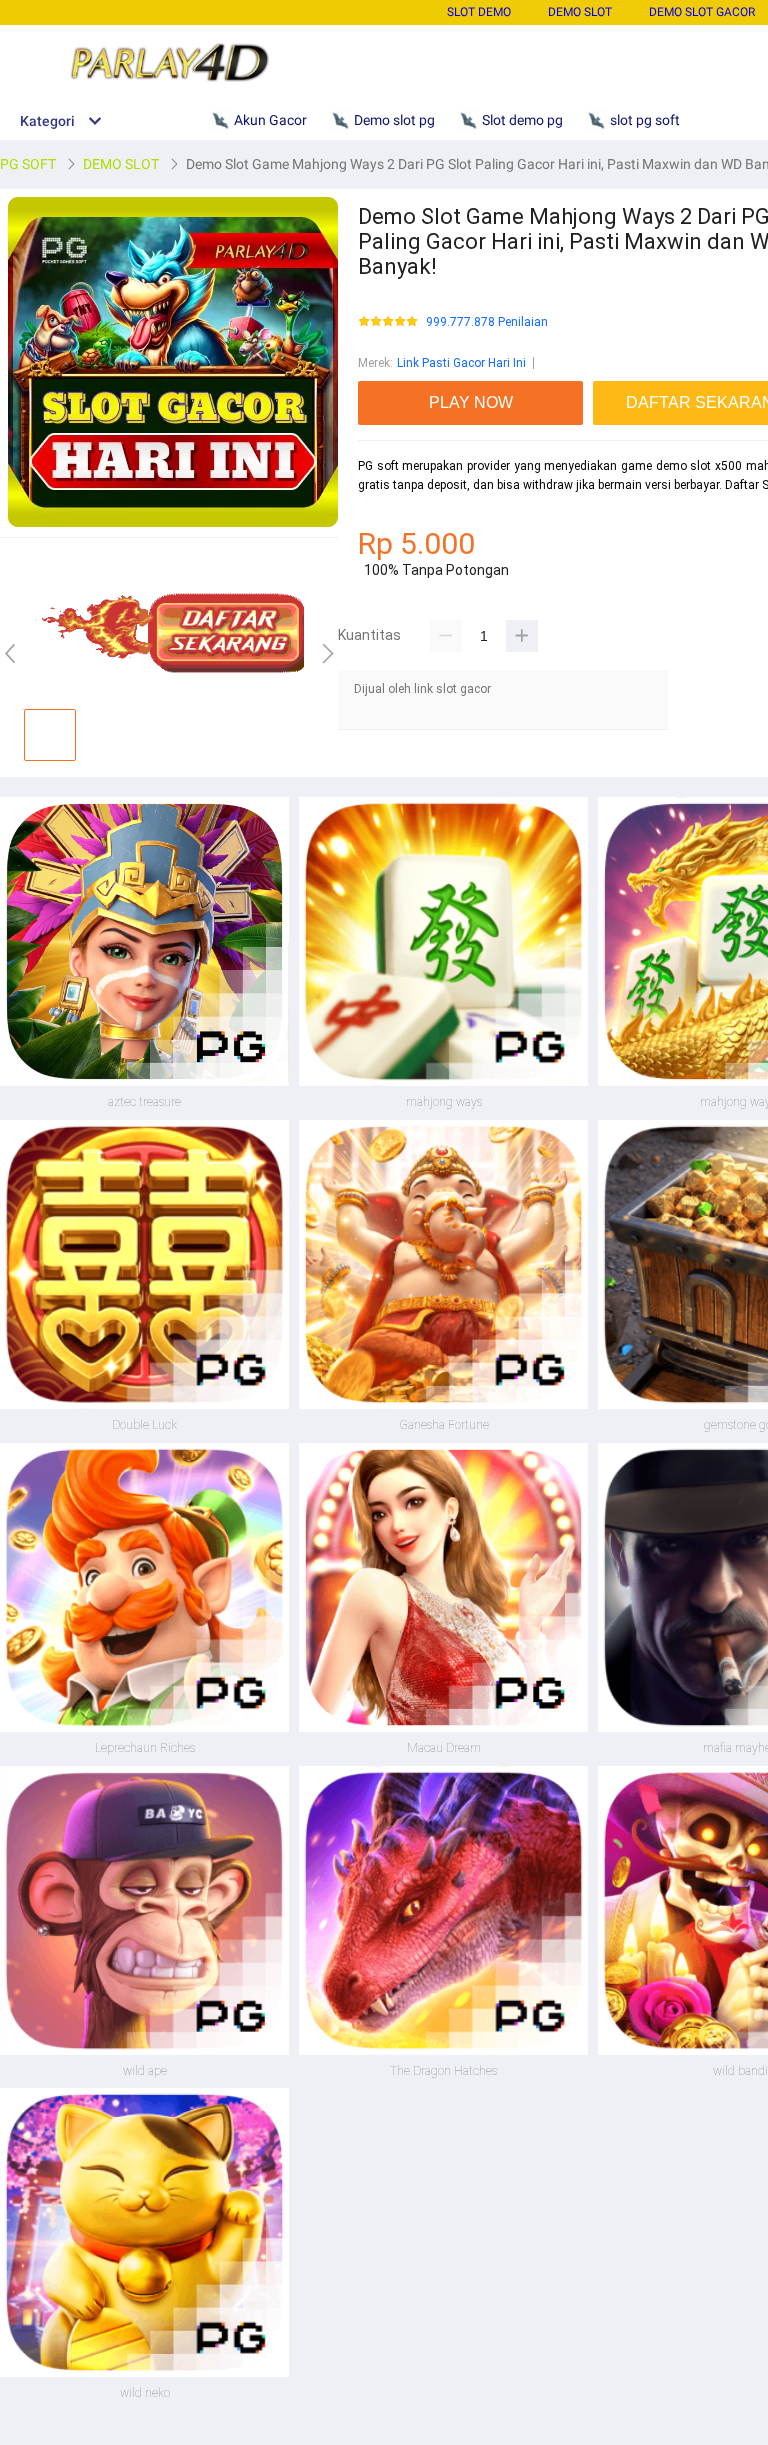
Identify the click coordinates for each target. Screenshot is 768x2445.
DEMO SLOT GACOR (702, 12)
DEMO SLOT (580, 12)
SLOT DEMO (479, 12)
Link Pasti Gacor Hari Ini (461, 363)
